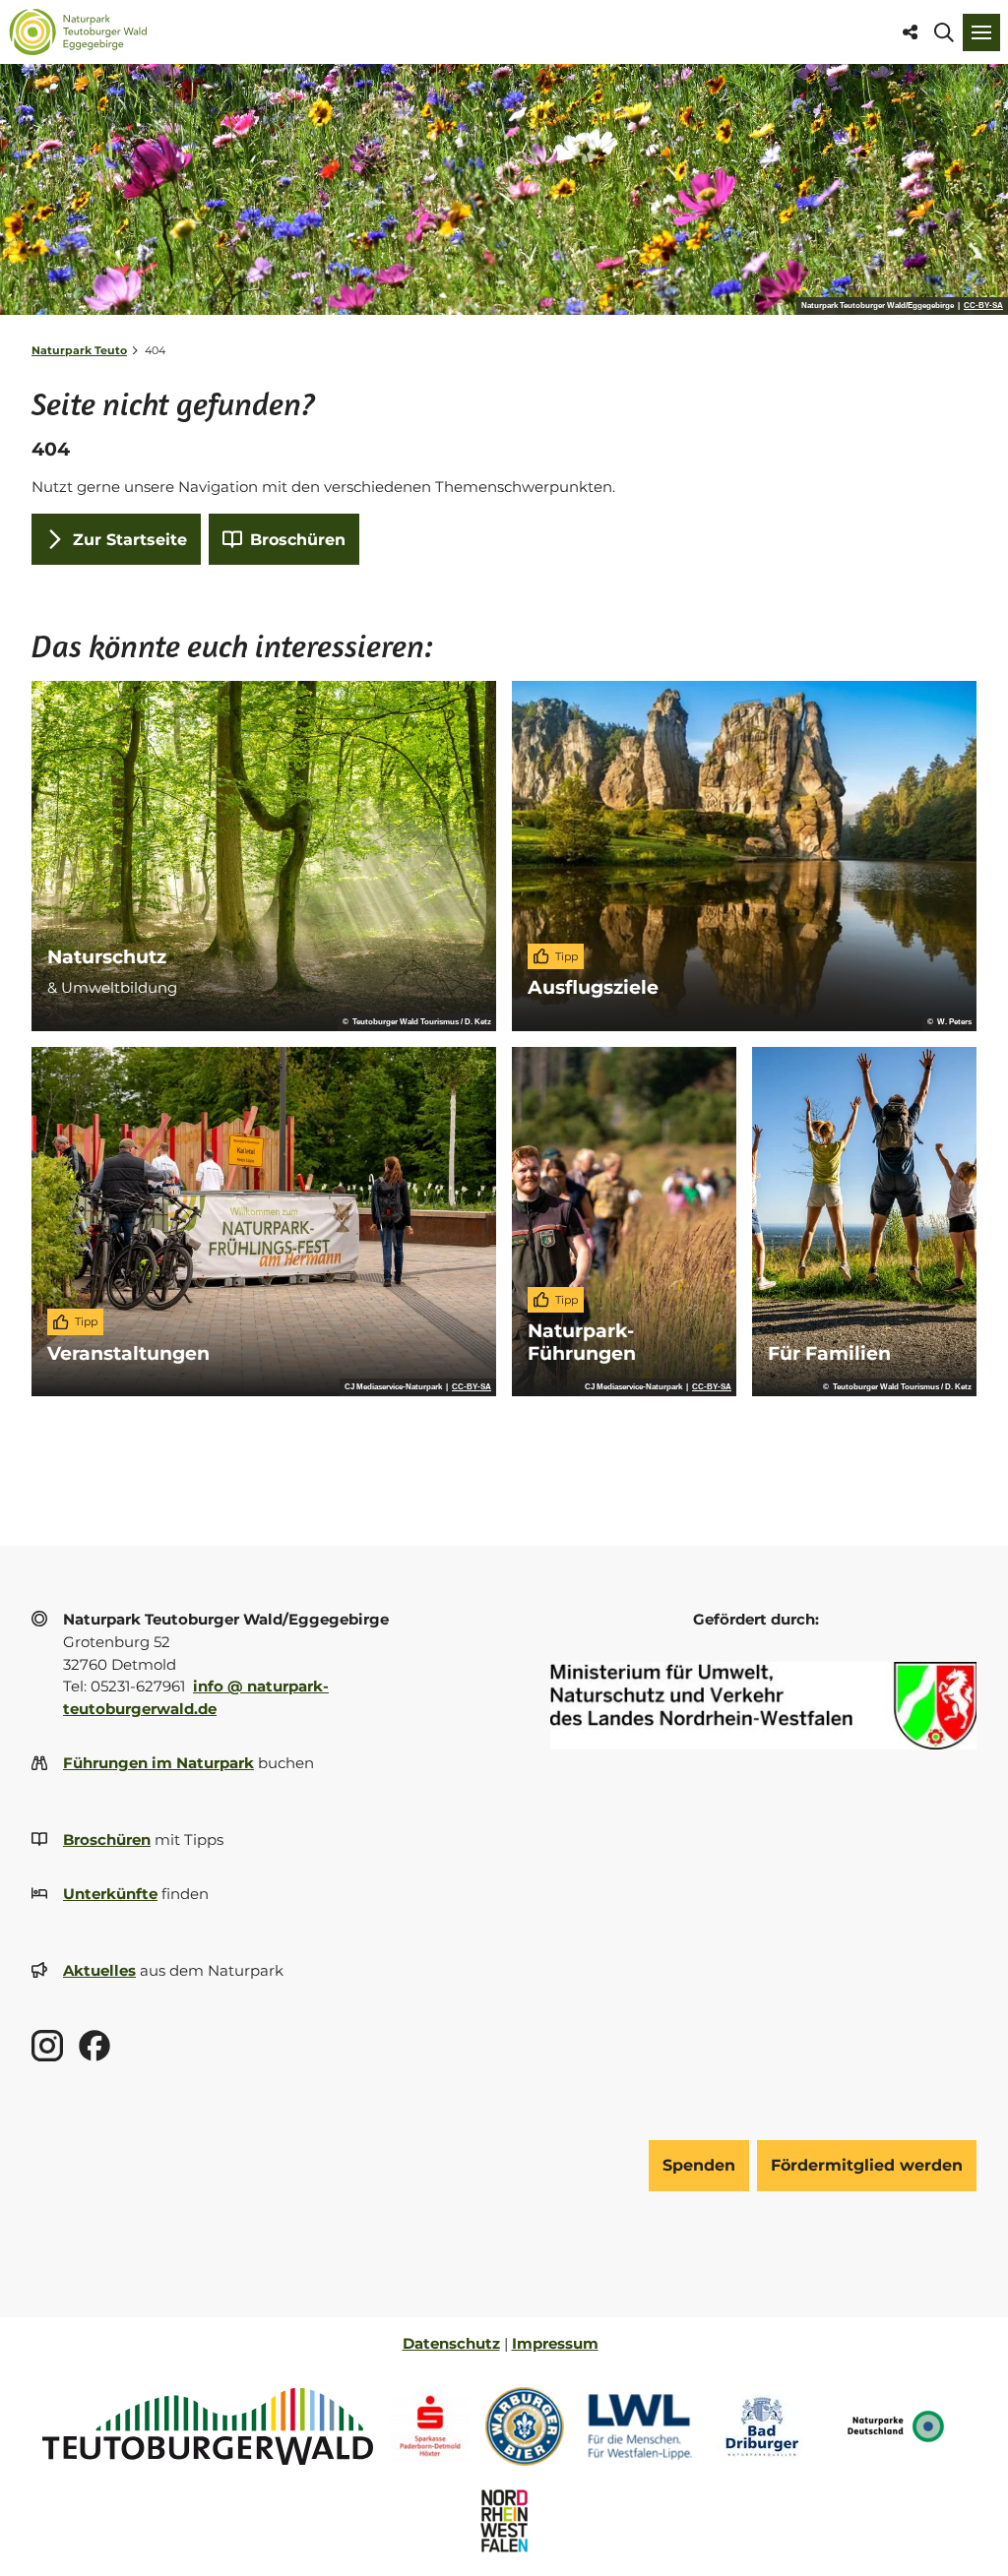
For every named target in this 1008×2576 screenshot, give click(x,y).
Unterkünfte (110, 1894)
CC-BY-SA (983, 306)
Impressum (555, 2343)
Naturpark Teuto (79, 350)
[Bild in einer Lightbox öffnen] (763, 1706)
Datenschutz (451, 2343)
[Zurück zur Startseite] (78, 32)
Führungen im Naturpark (158, 1763)
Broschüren (107, 1840)
